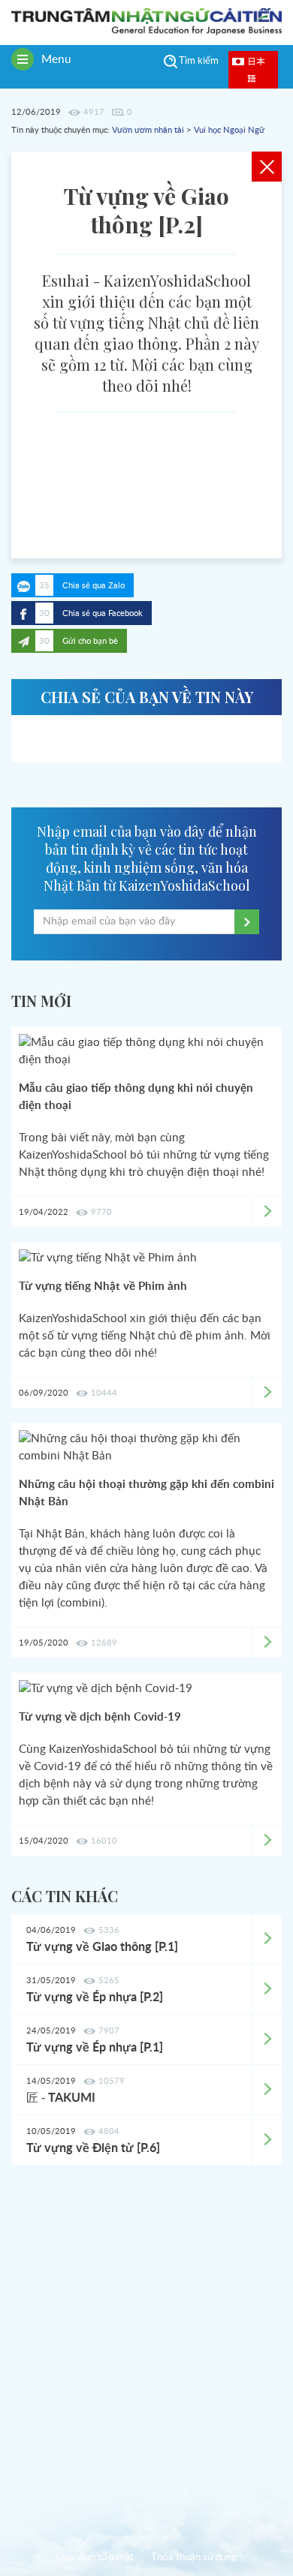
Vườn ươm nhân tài (148, 130)
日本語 (256, 69)
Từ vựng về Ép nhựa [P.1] (95, 2048)
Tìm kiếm (199, 61)
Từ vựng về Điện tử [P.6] (93, 2148)
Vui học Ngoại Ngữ (229, 130)
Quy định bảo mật (95, 2558)
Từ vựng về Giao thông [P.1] (102, 1947)
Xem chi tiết (267, 1939)
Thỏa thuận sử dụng (194, 2558)
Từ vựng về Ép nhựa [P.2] (95, 1997)
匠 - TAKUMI (61, 2098)
